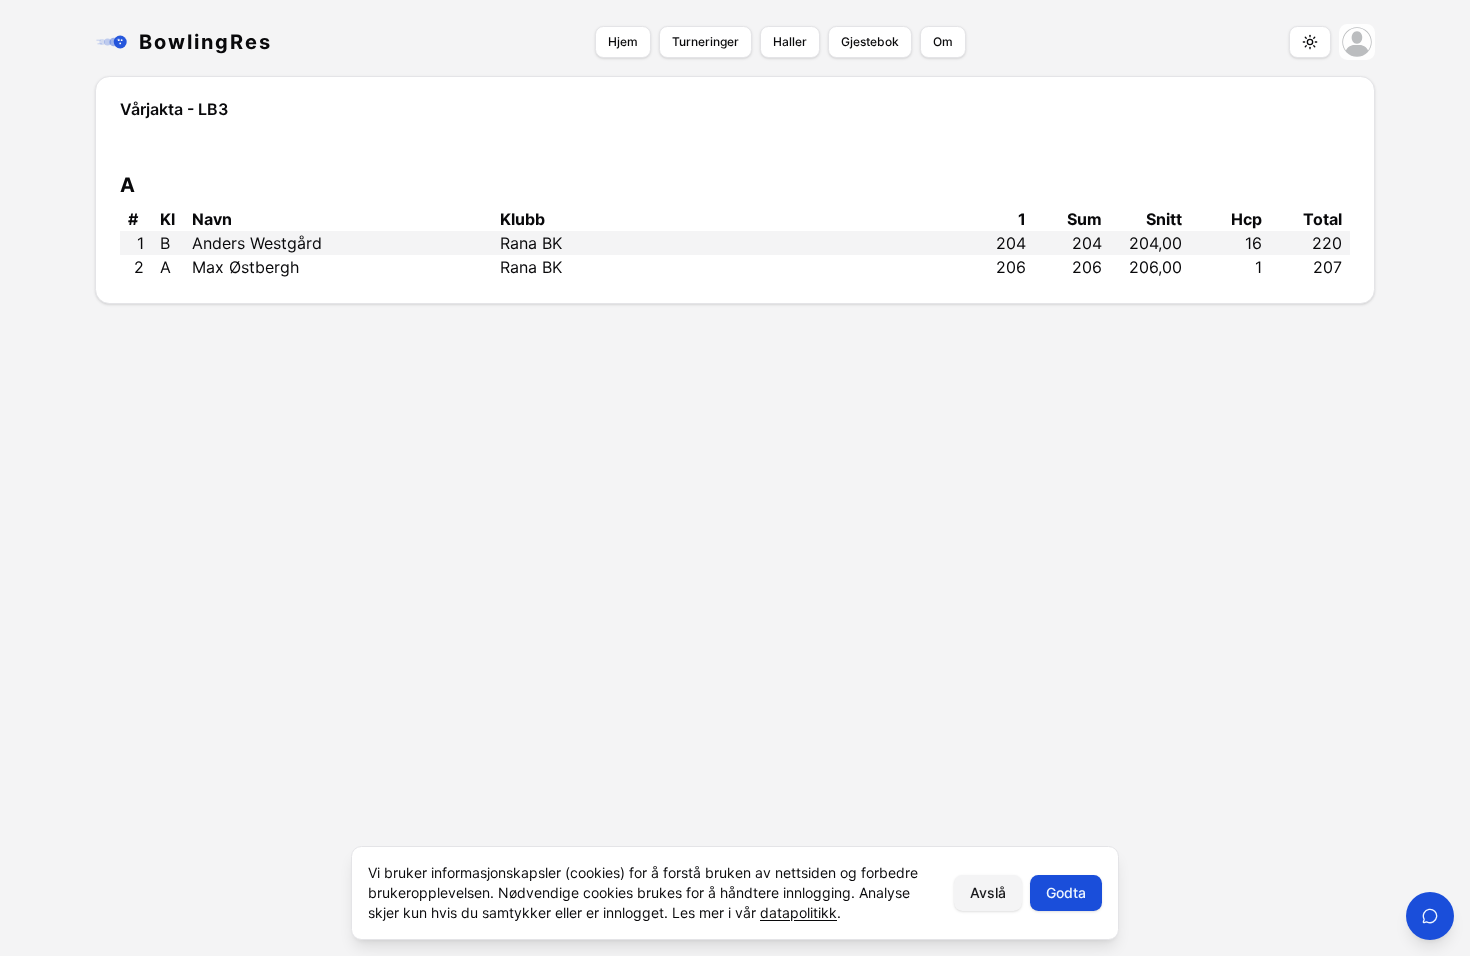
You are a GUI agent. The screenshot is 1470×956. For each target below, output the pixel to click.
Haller (790, 41)
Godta (1066, 892)
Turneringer (705, 41)
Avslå (988, 892)
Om (943, 41)
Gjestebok (870, 41)
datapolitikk (798, 912)
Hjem (623, 41)
